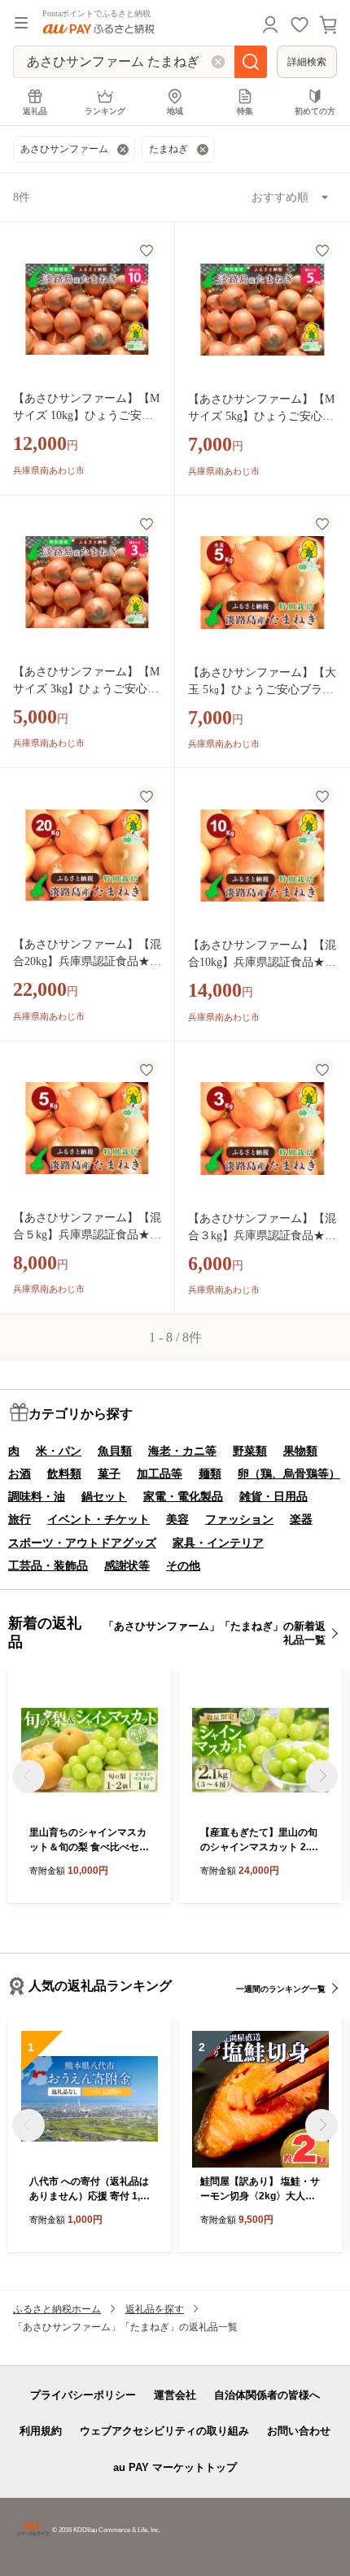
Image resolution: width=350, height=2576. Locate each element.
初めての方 (315, 111)
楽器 (301, 1519)
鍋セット (104, 1496)
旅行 (20, 1519)
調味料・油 (37, 1496)
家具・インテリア (218, 1543)
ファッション (239, 1519)
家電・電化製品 (183, 1496)
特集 (245, 111)
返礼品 (35, 111)
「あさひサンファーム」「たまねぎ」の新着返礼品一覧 (214, 1633)
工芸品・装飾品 (48, 1565)
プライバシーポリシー (83, 2395)
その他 (183, 1565)
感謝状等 (127, 1565)
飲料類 (64, 1474)
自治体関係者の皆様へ (267, 2395)
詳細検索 (307, 62)
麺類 (210, 1474)
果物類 (300, 1451)
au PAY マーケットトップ (175, 2467)
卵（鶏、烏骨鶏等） (289, 1474)
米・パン (59, 1451)
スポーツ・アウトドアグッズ (82, 1543)
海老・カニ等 (182, 1451)
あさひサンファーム (64, 149)
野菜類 (250, 1451)
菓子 (109, 1474)
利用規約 (41, 2431)
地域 (175, 111)
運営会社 (175, 2395)
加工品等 (160, 1474)
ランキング (105, 111)
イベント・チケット (98, 1519)
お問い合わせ (299, 2431)
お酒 (20, 1474)
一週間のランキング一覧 (281, 1989)
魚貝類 (115, 1451)
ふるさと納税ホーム (57, 2309)
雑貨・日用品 (273, 1496)
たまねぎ (168, 149)
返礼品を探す (155, 2309)
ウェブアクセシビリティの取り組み (164, 2431)
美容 (177, 1519)
